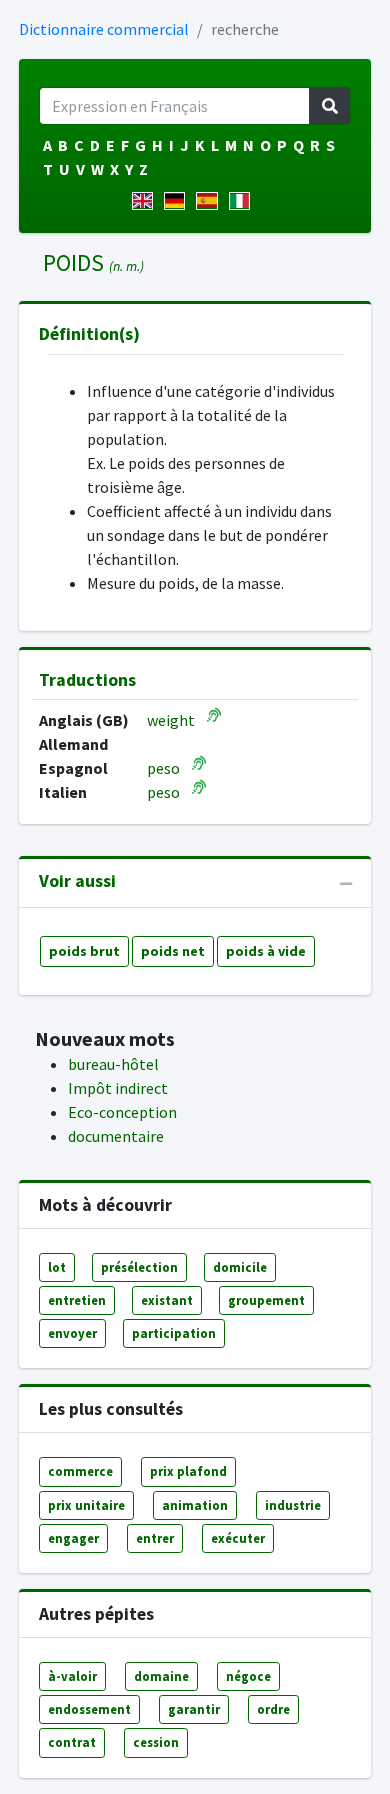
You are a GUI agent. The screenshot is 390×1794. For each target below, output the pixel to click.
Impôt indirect (118, 1088)
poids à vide (266, 951)
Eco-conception (122, 1112)
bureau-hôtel (113, 1064)
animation (195, 1505)
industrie (293, 1505)
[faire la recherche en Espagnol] (210, 201)
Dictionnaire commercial (104, 29)
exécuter (238, 1538)
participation (174, 1333)
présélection (139, 1267)
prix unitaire (86, 1505)
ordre (273, 1709)
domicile (240, 1267)
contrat (72, 1742)
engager (73, 1538)
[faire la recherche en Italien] (243, 201)
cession (156, 1742)
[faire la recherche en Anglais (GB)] (146, 201)
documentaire (116, 1136)
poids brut (84, 951)
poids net (173, 951)
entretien (77, 1300)
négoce (248, 1676)
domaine (161, 1676)
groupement (266, 1300)
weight (171, 720)
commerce (80, 1471)
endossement (89, 1709)
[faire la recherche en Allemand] (178, 201)
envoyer (72, 1333)
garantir (194, 1709)
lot (57, 1267)
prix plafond (188, 1471)
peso (163, 768)
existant (167, 1300)
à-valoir (72, 1676)
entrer (155, 1538)
